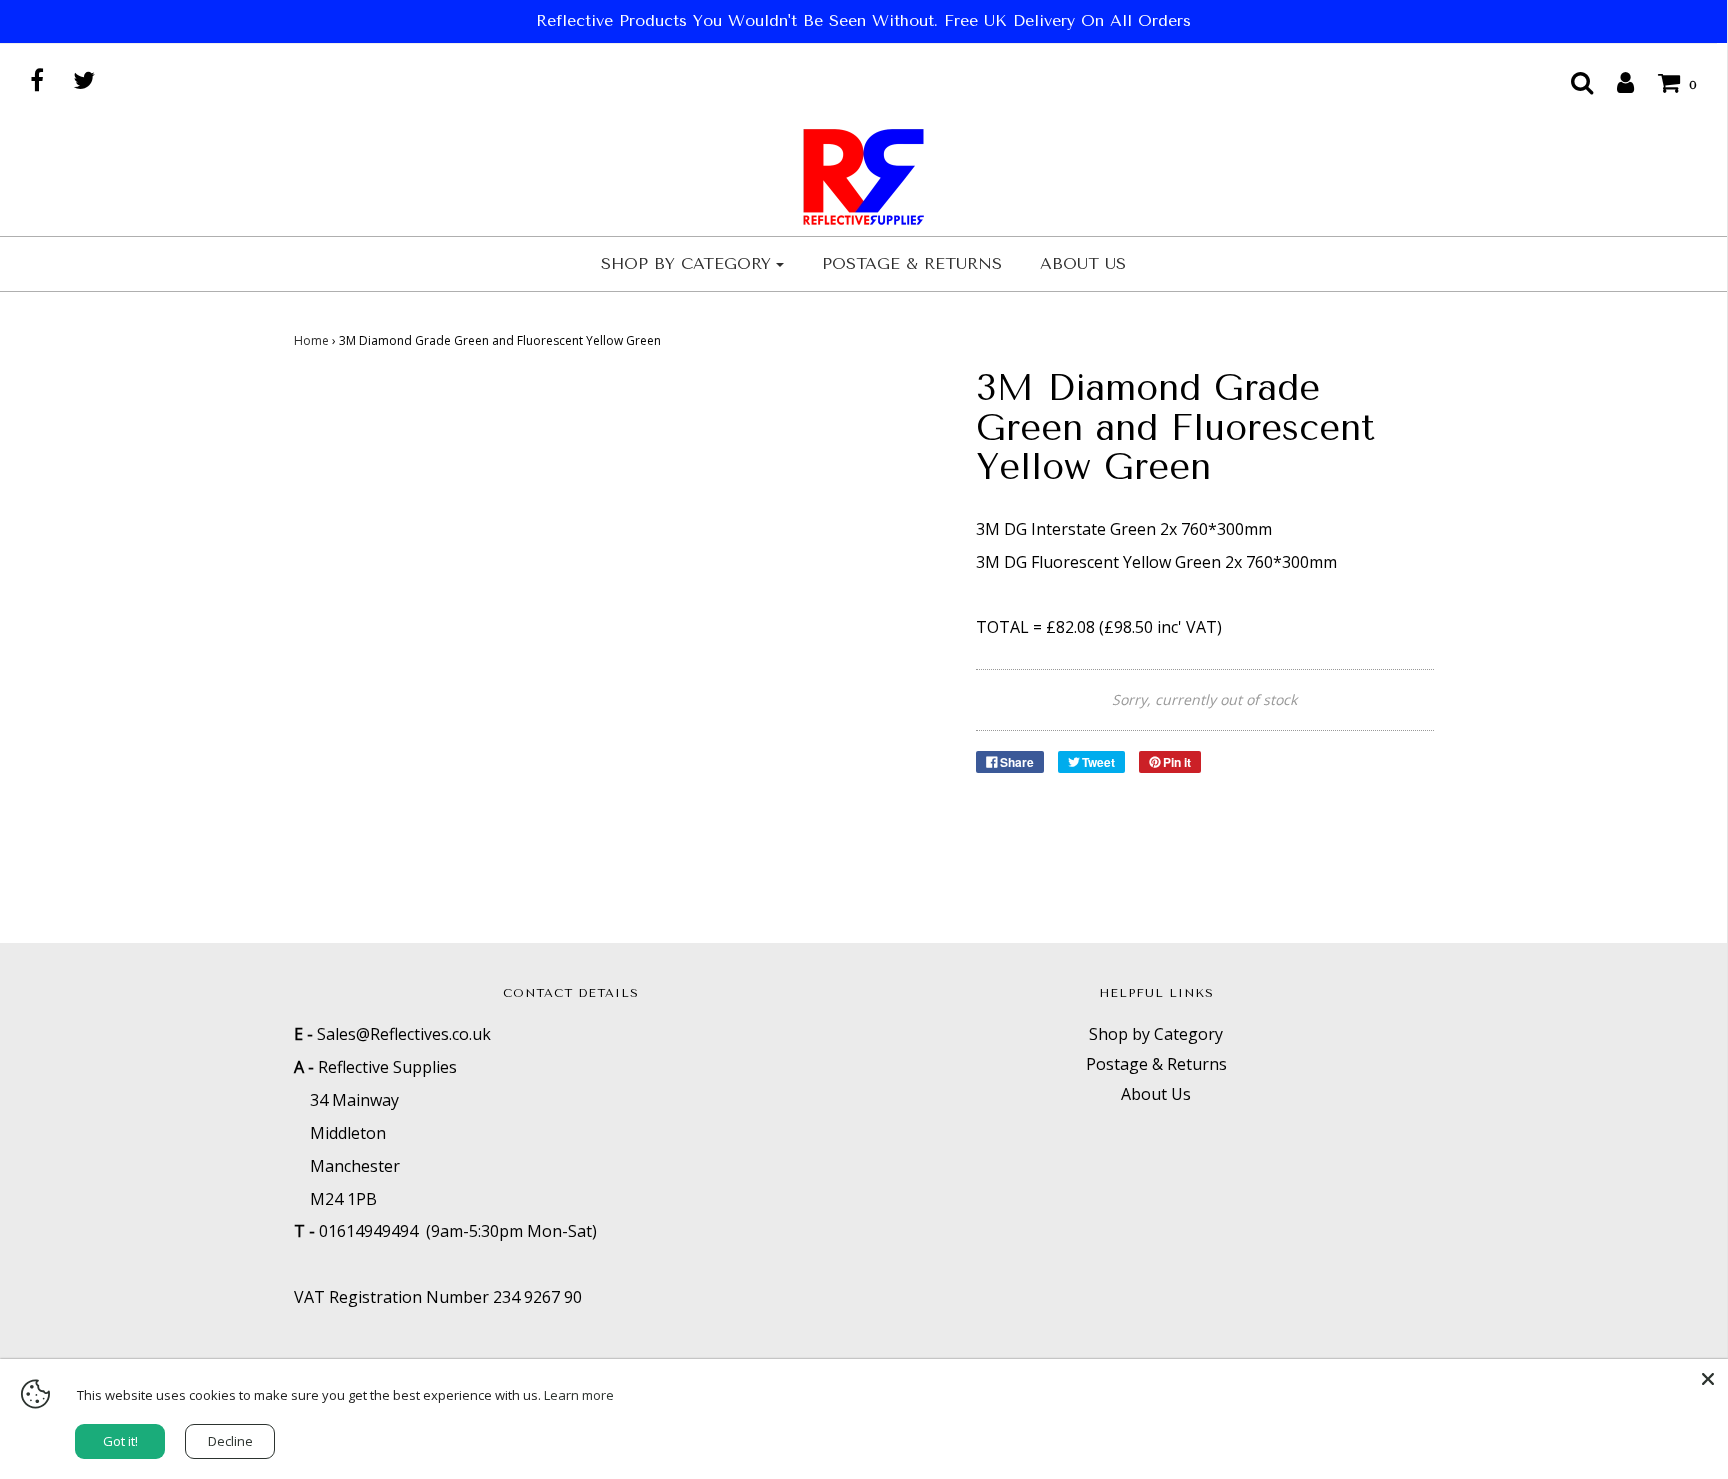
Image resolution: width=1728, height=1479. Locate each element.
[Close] (1708, 1379)
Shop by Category (1156, 1034)
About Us (1083, 263)
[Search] (1572, 82)
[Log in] (1615, 82)
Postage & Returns (912, 263)
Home (311, 340)
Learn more (579, 1395)
